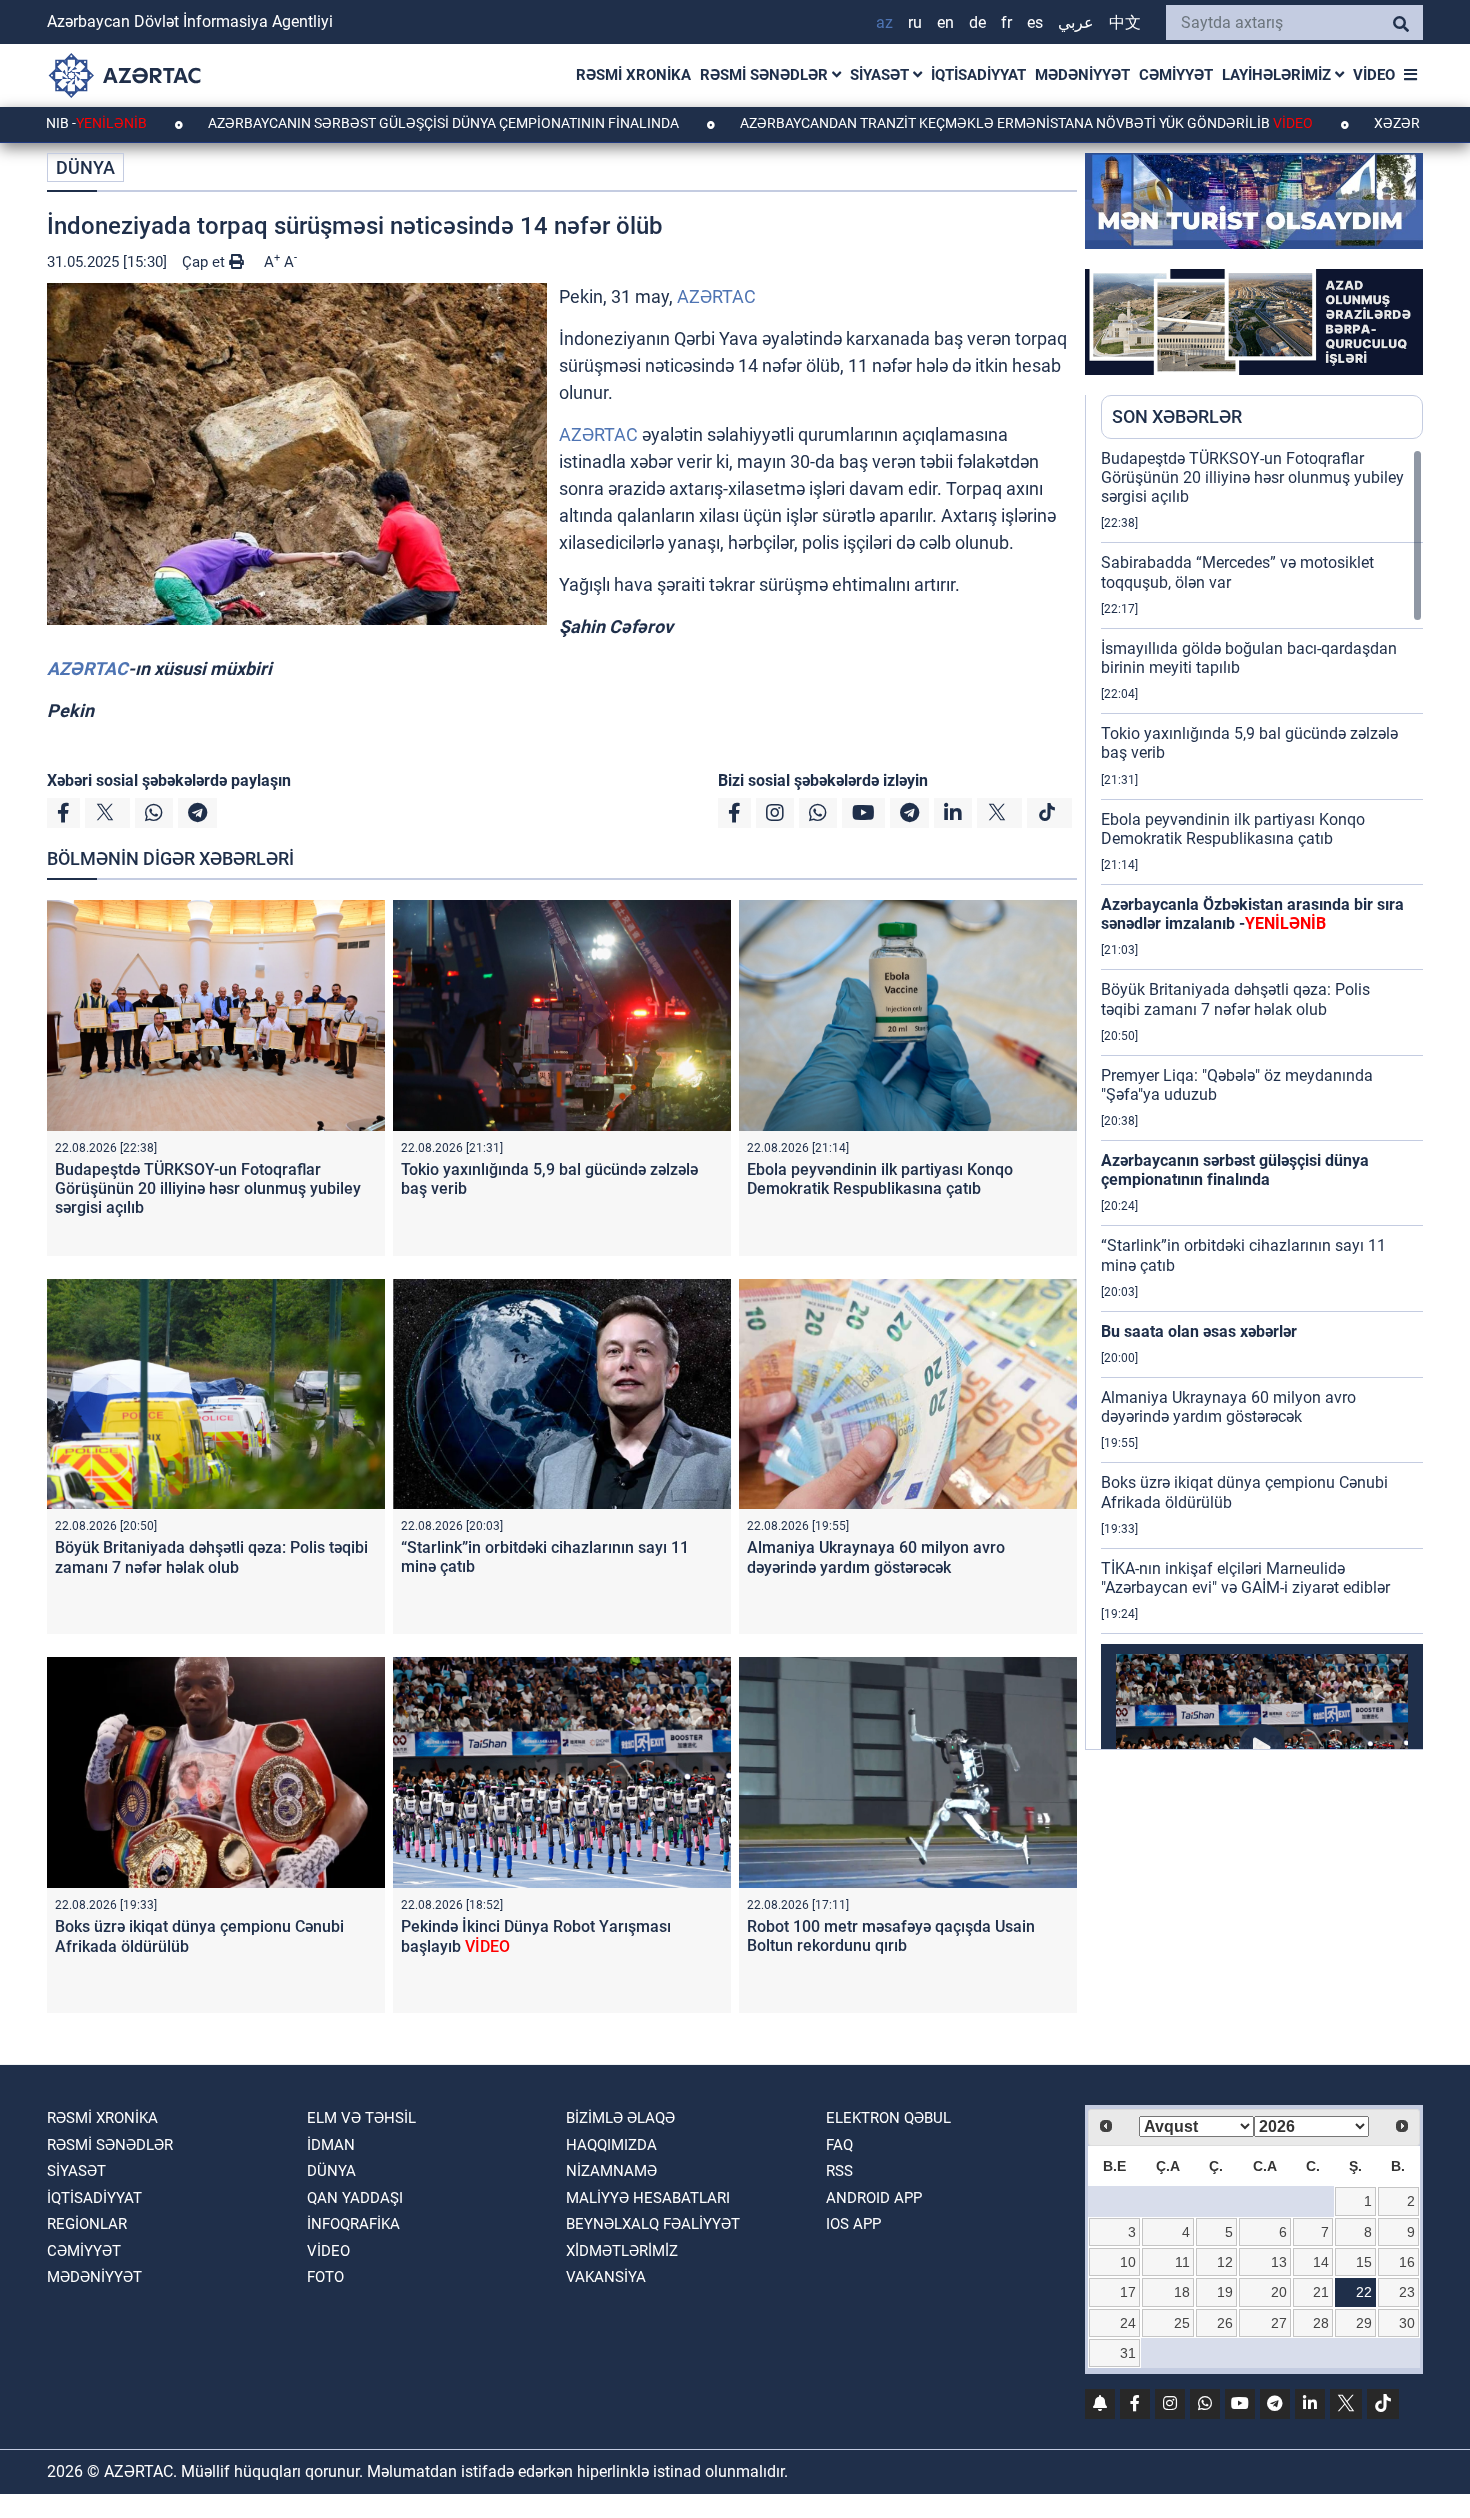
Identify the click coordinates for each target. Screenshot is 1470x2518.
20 (1279, 2292)
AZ (884, 22)
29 (1364, 2323)
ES (1035, 22)
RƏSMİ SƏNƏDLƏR (766, 75)
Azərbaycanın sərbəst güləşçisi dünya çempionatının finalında (342, 123)
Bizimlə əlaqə (620, 2118)
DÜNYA (85, 167)
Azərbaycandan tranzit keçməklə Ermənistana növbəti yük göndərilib (923, 123)
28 (1321, 2323)
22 (1364, 2292)
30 (1407, 2323)
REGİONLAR (87, 2224)
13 (1279, 2262)
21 (1321, 2292)
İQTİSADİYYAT (978, 75)
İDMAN (331, 2145)
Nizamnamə (611, 2171)
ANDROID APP (874, 2198)
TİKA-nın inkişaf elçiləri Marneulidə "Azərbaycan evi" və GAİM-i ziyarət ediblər (1245, 1578)
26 (1225, 2323)
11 (1182, 2262)
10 (1128, 2262)
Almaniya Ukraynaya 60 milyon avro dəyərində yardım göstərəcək (876, 1557)
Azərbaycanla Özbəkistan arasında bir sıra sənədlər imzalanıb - (1252, 914)
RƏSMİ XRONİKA (633, 75)
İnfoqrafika (353, 2224)
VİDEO (1374, 75)
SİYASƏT (881, 75)
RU (915, 22)
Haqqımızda (611, 2145)
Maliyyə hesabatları (648, 2198)
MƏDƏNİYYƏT (1082, 75)
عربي (1076, 22)
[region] (1262, 1099)
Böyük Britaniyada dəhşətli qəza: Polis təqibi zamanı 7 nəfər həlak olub (211, 1557)
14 (1321, 2262)
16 (1407, 2262)
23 (1407, 2292)
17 (1128, 2292)
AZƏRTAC (716, 296)
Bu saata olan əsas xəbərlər (1199, 1331)
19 (1225, 2292)
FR (1006, 22)
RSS (839, 2171)
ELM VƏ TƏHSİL (361, 2118)
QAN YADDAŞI (355, 2198)
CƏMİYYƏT (1176, 75)
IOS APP (853, 2224)
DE (977, 22)
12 (1225, 2262)
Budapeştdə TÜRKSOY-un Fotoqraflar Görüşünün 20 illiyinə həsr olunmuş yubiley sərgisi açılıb (208, 1188)
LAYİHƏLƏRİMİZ (1278, 75)
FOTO (325, 2277)
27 (1279, 2323)
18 (1182, 2292)
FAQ (839, 2145)
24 (1128, 2323)
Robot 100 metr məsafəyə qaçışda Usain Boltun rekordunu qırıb (891, 1936)
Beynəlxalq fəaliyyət (653, 2224)
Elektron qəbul (888, 2118)
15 (1364, 2262)
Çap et (205, 262)
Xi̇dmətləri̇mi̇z (622, 2251)
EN (945, 22)
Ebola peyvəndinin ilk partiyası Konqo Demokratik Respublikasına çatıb (880, 1179)
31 (1128, 2353)
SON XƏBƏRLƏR (1177, 416)
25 (1182, 2323)
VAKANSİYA (606, 2277)
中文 (1125, 22)
